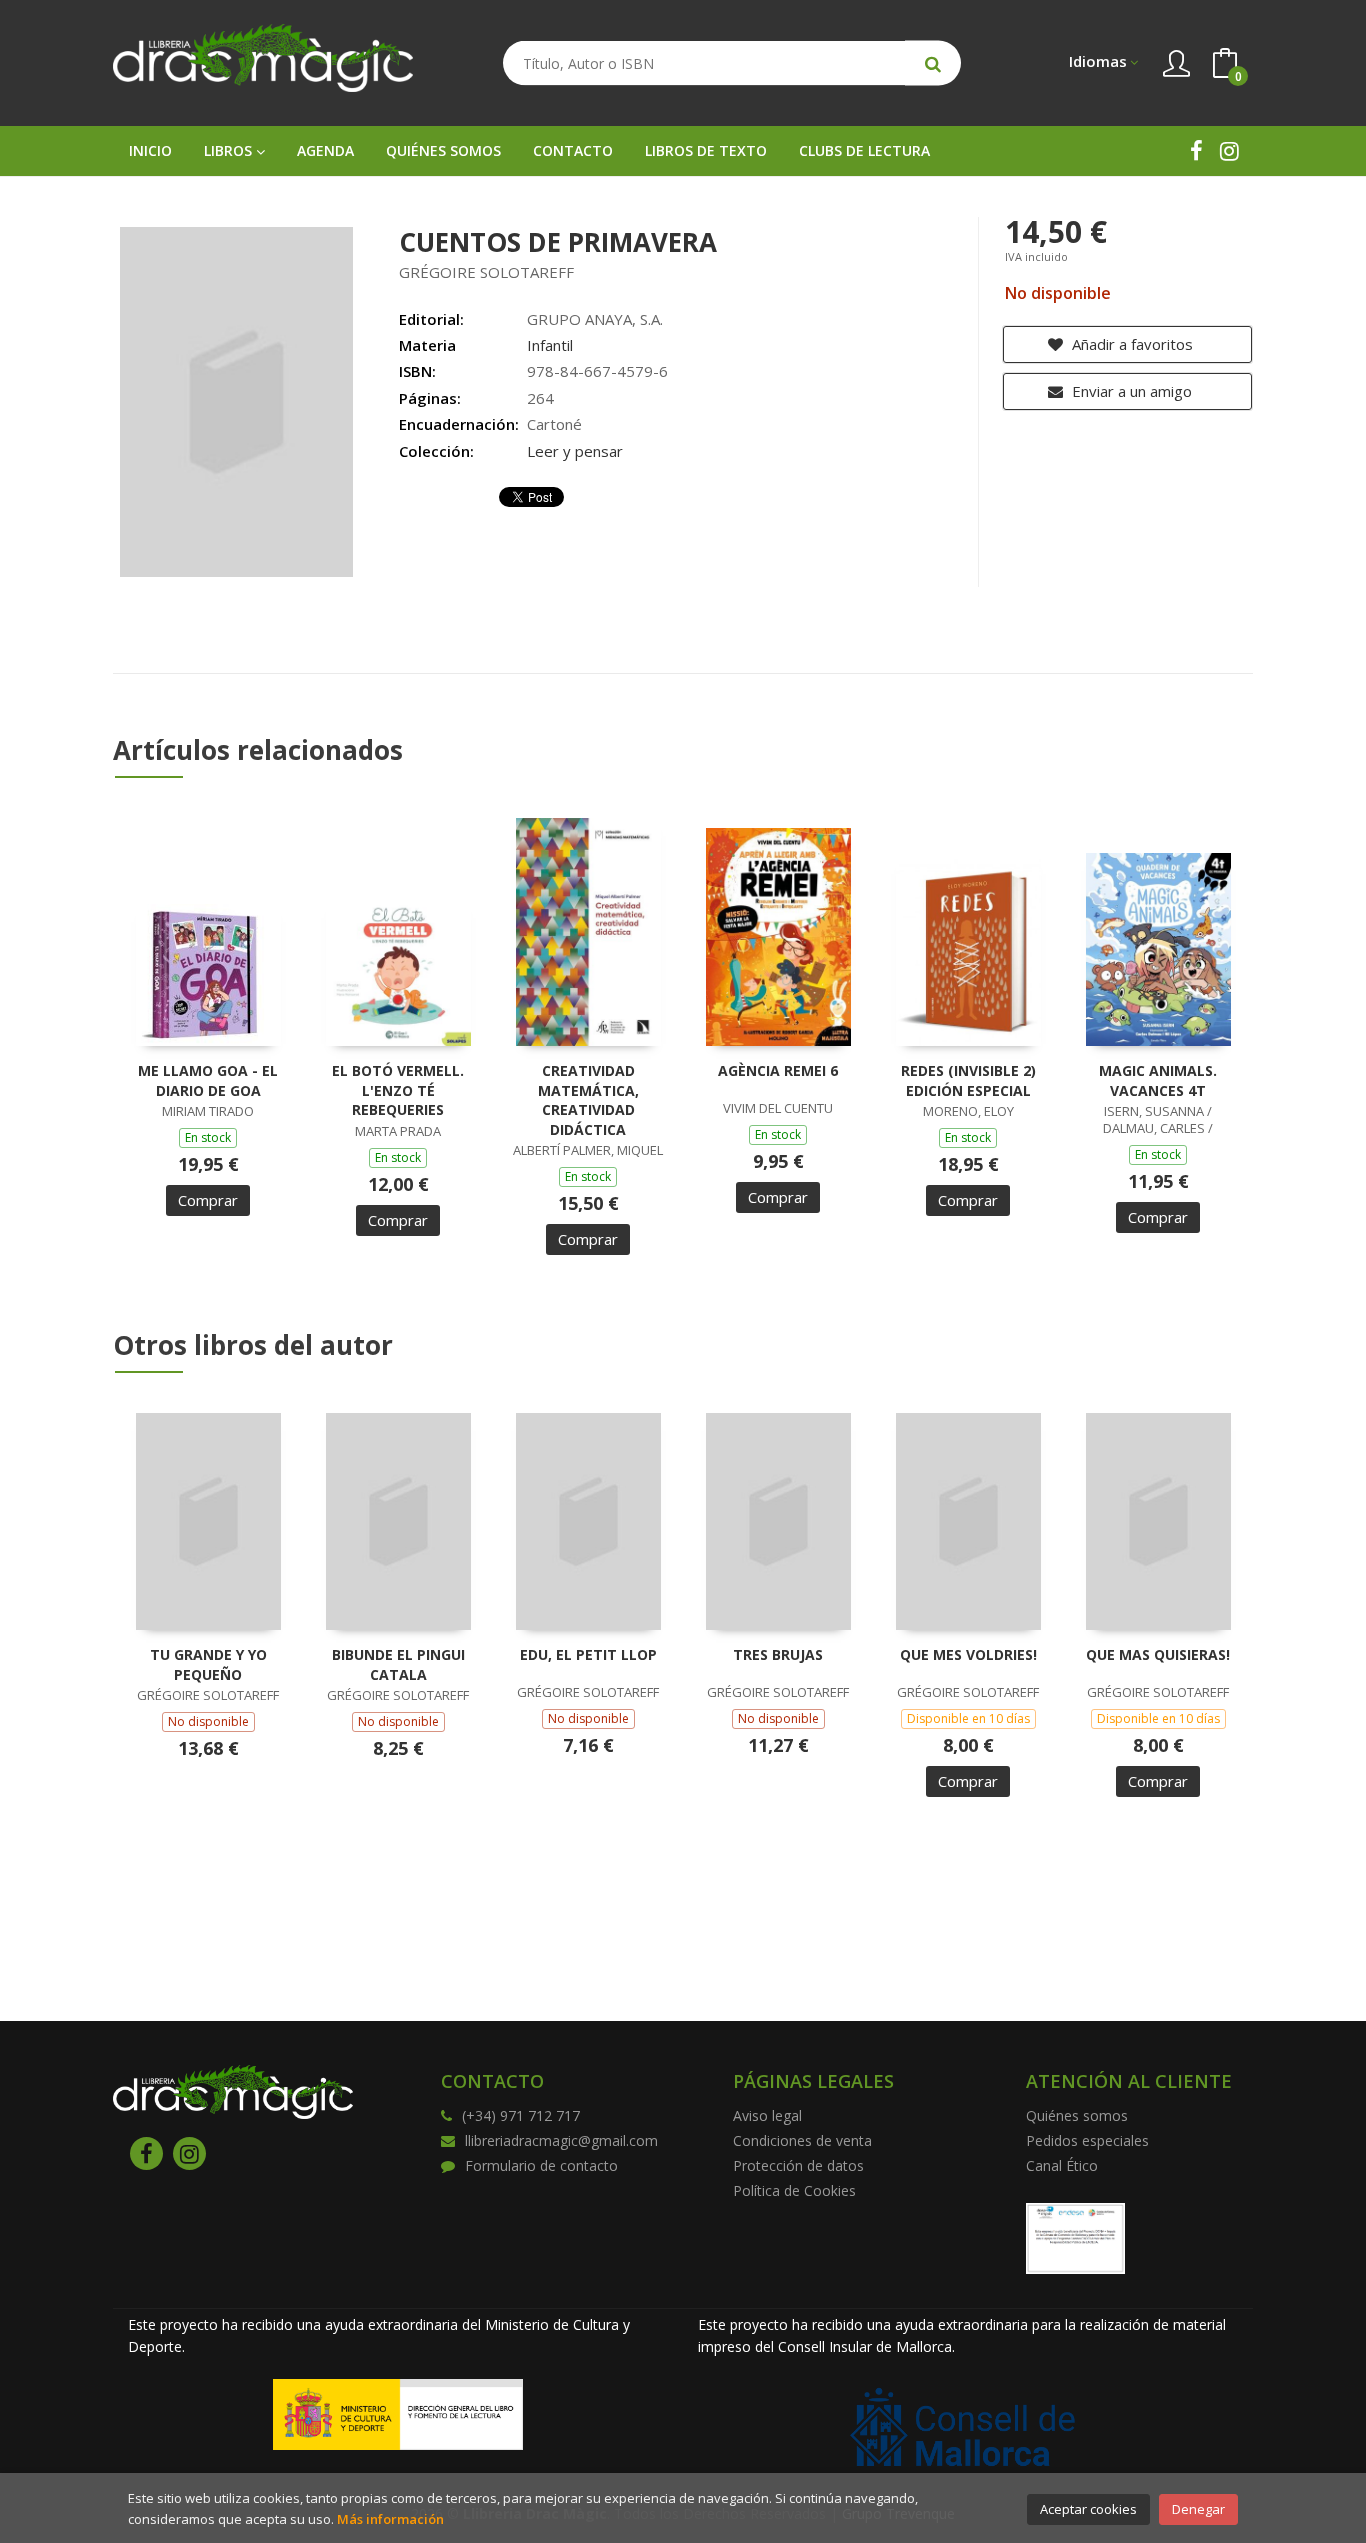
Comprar (208, 1200)
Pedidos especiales (1087, 2140)
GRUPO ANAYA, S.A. (595, 319)
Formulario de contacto (541, 2165)
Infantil (550, 345)
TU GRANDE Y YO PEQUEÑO (208, 1664)
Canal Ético (1062, 2165)
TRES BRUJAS (778, 1654)
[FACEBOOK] (1196, 150)
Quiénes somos (1077, 2115)
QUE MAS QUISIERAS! (1158, 1654)
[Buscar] (933, 63)
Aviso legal (767, 2115)
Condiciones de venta (802, 2140)
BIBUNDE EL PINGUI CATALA (398, 1664)
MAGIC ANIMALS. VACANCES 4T (1158, 1080)
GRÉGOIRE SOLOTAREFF (486, 272)
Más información (390, 2519)
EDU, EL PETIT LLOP (588, 1654)
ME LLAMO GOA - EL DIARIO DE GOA (208, 1080)
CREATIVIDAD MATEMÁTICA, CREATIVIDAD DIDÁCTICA (588, 1100)
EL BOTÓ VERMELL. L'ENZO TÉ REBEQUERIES (398, 1090)
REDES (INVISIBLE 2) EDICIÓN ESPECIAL (968, 1080)
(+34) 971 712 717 (521, 2115)
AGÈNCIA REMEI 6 (778, 1070)
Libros (230, 150)
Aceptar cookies (1088, 2509)
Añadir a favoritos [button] (1130, 344)
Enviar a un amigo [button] (1130, 391)
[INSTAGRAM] (1229, 150)
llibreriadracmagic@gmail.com (561, 2140)
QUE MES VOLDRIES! (968, 1654)
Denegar (1198, 2509)
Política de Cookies (794, 2190)
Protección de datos (798, 2165)
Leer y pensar (575, 451)
